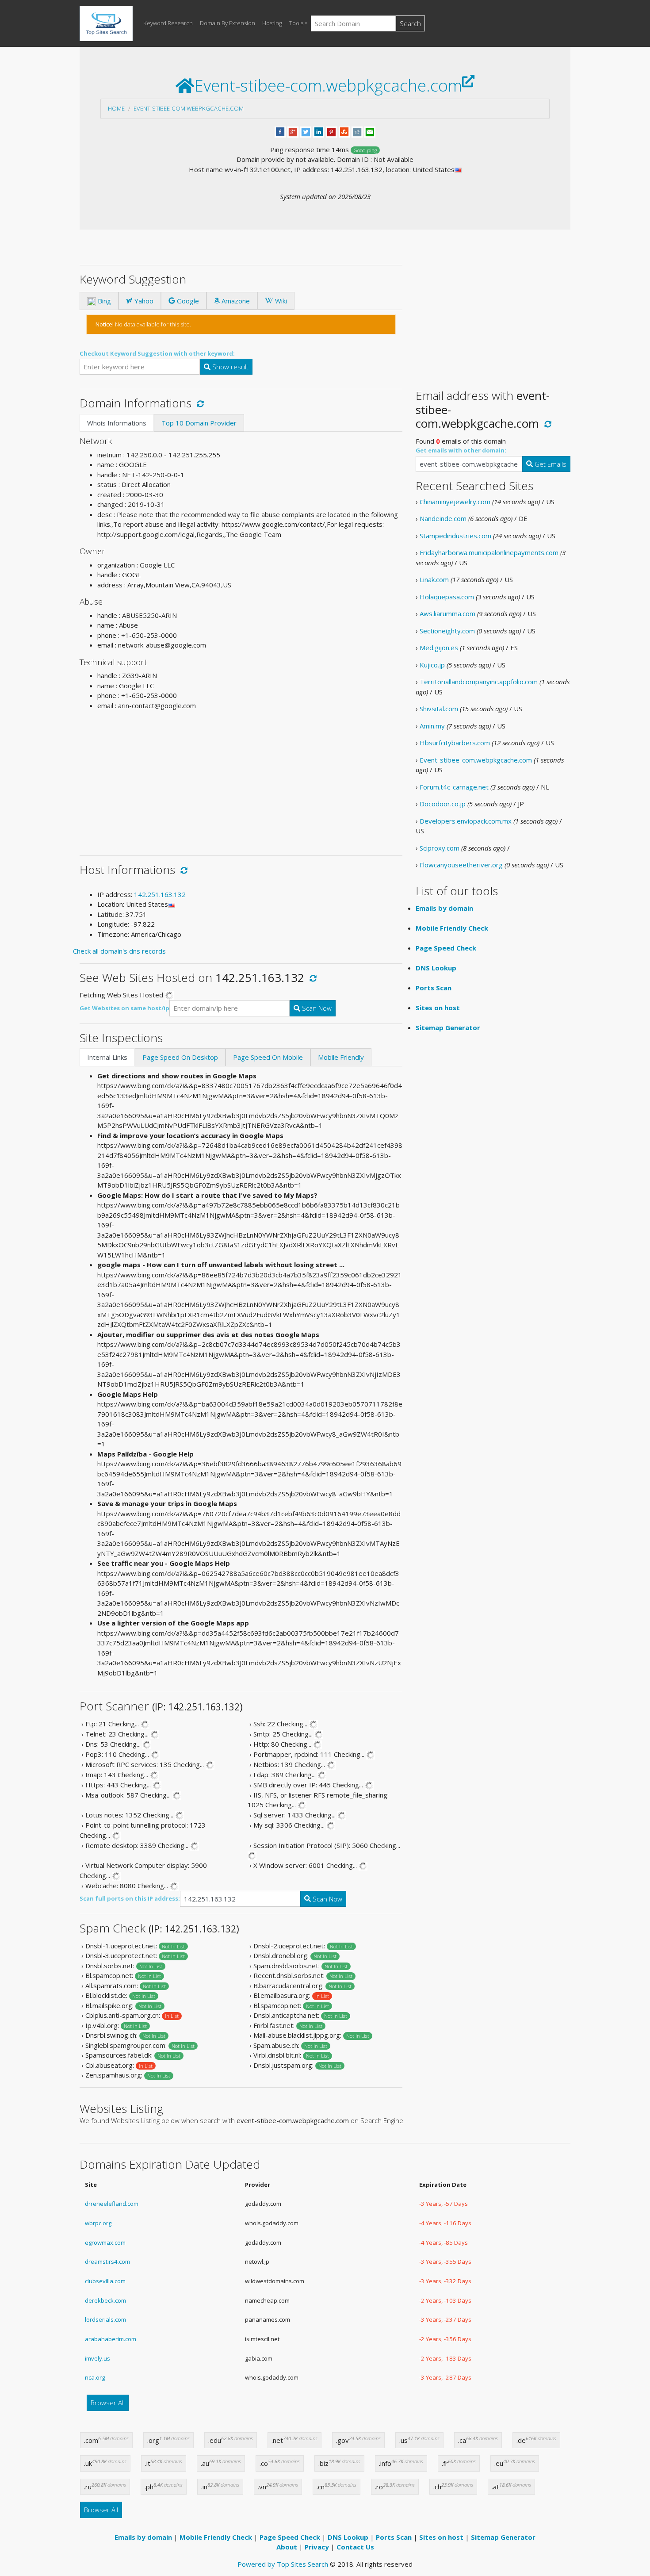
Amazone (235, 301)
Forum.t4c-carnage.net (454, 787)
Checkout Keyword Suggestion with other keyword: (157, 353)
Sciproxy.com (440, 848)
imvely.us (97, 2358)
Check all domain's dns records (119, 951)
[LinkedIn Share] (319, 131)
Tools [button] (296, 23)
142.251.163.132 (160, 894)
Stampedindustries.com (455, 536)
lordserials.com (105, 2319)
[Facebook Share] (280, 131)
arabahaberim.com (111, 2339)
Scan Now (316, 1008)
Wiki (280, 301)
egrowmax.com (105, 2242)
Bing (103, 301)
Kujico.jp (432, 665)
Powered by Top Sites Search (283, 2564)
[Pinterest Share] (331, 131)
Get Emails (550, 464)
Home (116, 108)
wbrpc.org (98, 2223)
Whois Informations (117, 423)
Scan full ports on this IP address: (130, 1898)
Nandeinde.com (443, 518)
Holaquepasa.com (447, 597)
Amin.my (432, 726)
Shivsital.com (439, 709)
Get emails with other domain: (461, 450)
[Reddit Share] (357, 131)
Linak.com (434, 579)
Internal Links (107, 1057)
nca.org (95, 2377)
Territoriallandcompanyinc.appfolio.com (479, 682)
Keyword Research (168, 23)
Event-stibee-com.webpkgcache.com (189, 108)
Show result (229, 367)
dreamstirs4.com (107, 2262)
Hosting (272, 23)
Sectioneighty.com (447, 631)
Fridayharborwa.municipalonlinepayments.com (489, 552)
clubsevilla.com (105, 2281)
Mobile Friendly (341, 1057)
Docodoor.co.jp (443, 804)
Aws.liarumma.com (447, 613)
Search (410, 23)
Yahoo (143, 301)
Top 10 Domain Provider (199, 423)
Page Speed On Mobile (268, 1057)
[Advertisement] (241, 779)
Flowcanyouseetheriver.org (461, 865)
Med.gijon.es (439, 648)
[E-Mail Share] (370, 131)
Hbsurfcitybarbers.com (455, 743)
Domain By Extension (227, 23)
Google (187, 301)
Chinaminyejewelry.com (455, 502)
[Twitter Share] (306, 131)
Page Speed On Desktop (180, 1057)
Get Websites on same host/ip (124, 1008)
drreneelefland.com (112, 2204)
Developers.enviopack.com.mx (466, 821)
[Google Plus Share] (293, 131)
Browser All (108, 2403)
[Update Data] (199, 403)
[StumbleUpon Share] (344, 131)
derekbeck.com (105, 2300)
